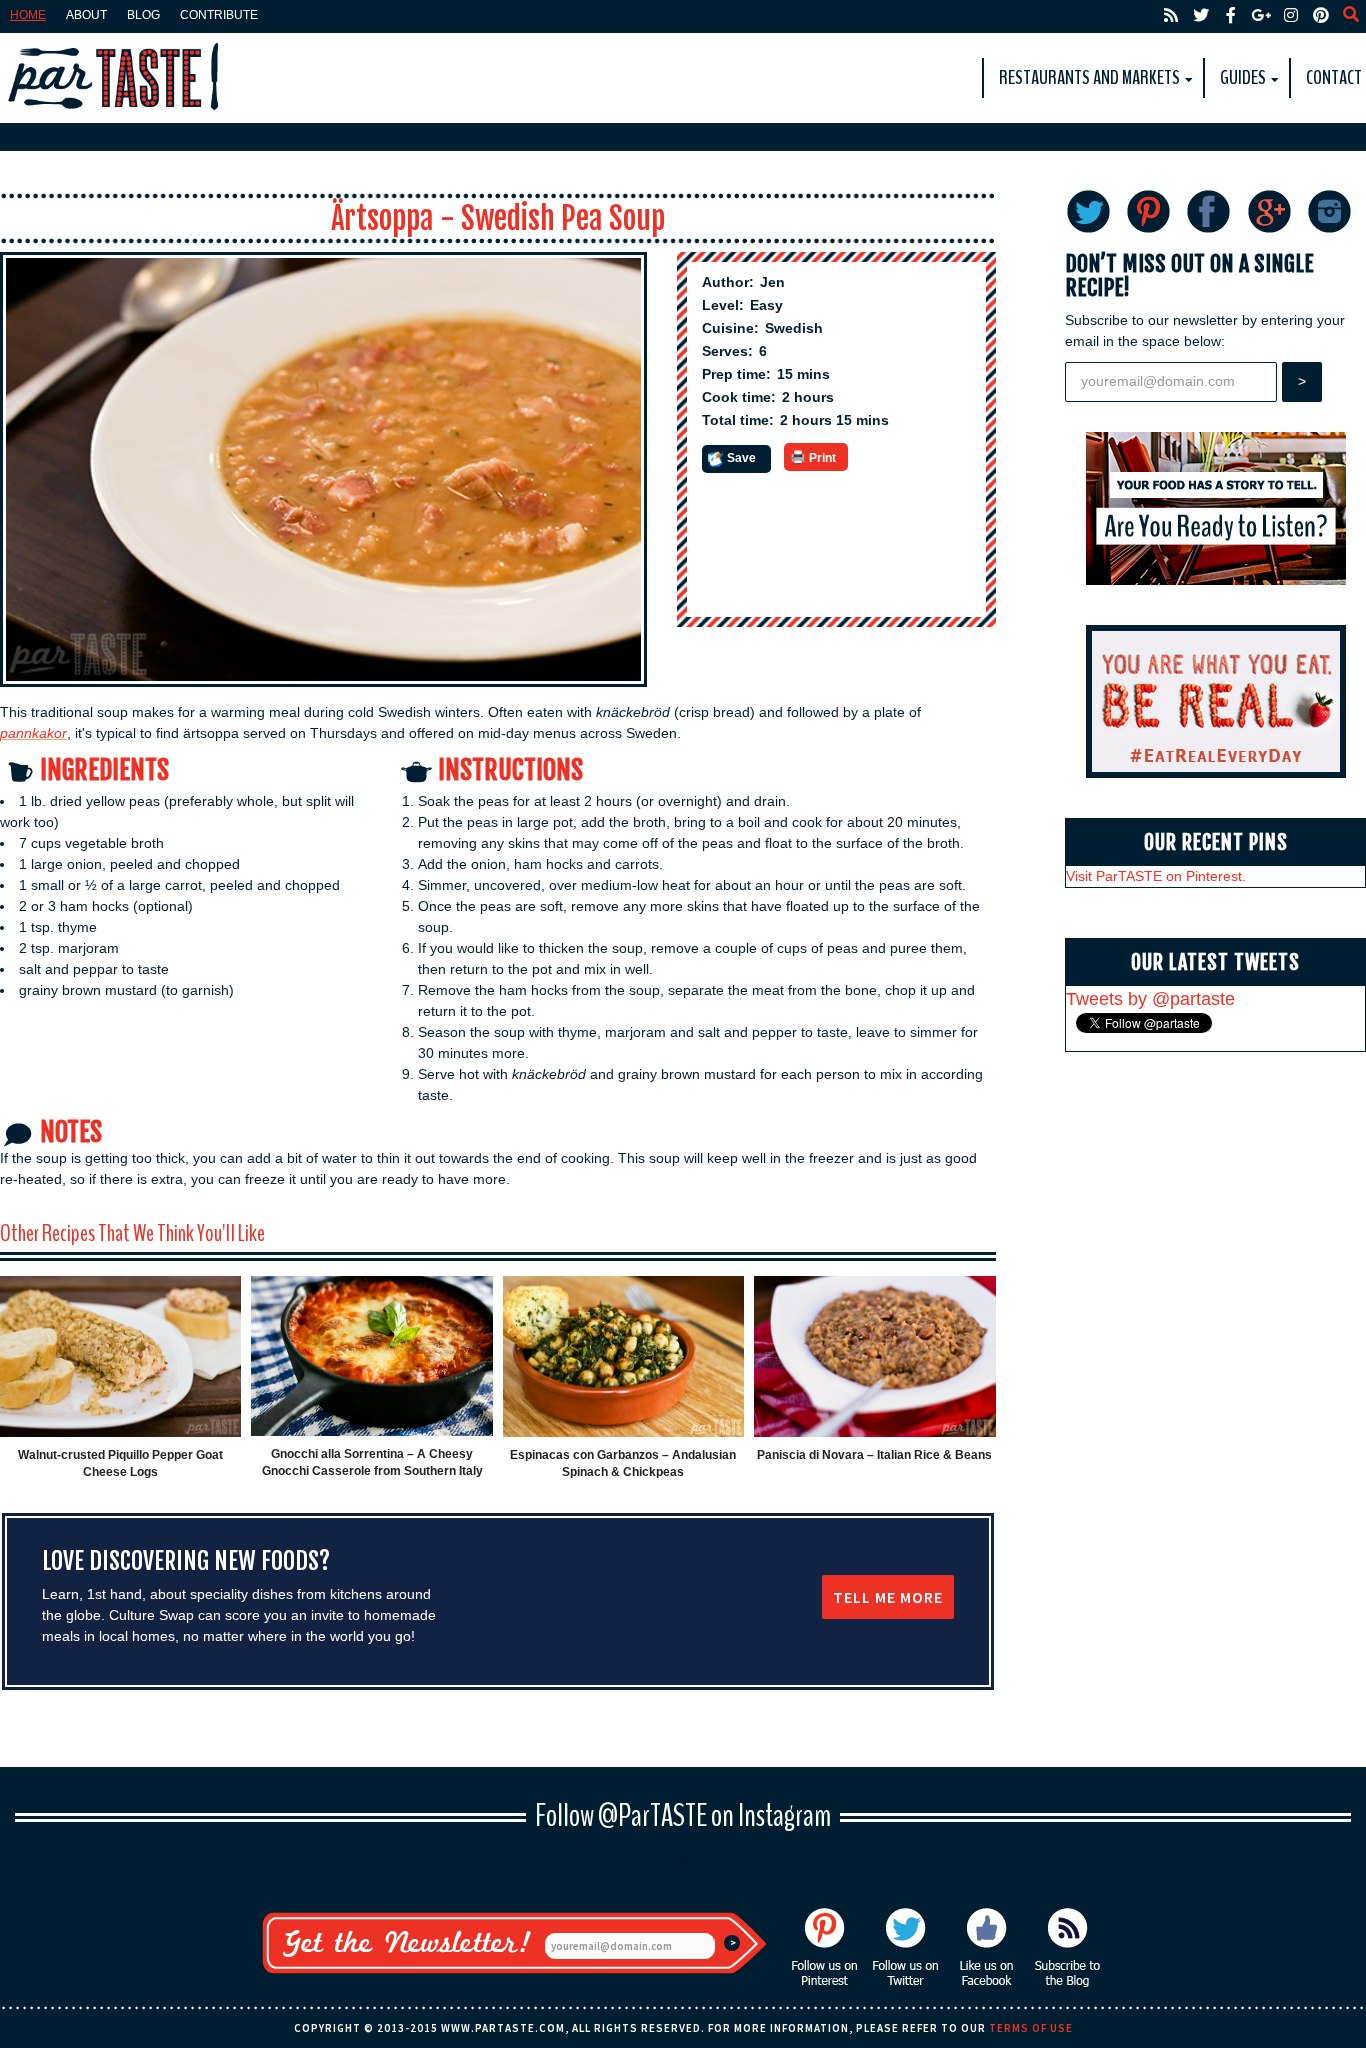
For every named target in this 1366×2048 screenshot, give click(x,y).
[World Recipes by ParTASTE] (115, 78)
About (86, 15)
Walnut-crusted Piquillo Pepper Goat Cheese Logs (120, 1463)
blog (143, 15)
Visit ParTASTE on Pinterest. (1156, 876)
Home (28, 15)
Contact (1334, 77)
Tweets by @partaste (1150, 999)
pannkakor (33, 733)
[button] (736, 459)
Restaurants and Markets (1089, 77)
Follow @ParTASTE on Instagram (683, 1815)
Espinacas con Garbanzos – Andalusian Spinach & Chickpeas (623, 1463)
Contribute (219, 15)
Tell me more (888, 1597)
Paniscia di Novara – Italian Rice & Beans (874, 1455)
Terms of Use (1031, 2028)
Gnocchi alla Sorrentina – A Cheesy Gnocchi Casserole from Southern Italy (372, 1462)
